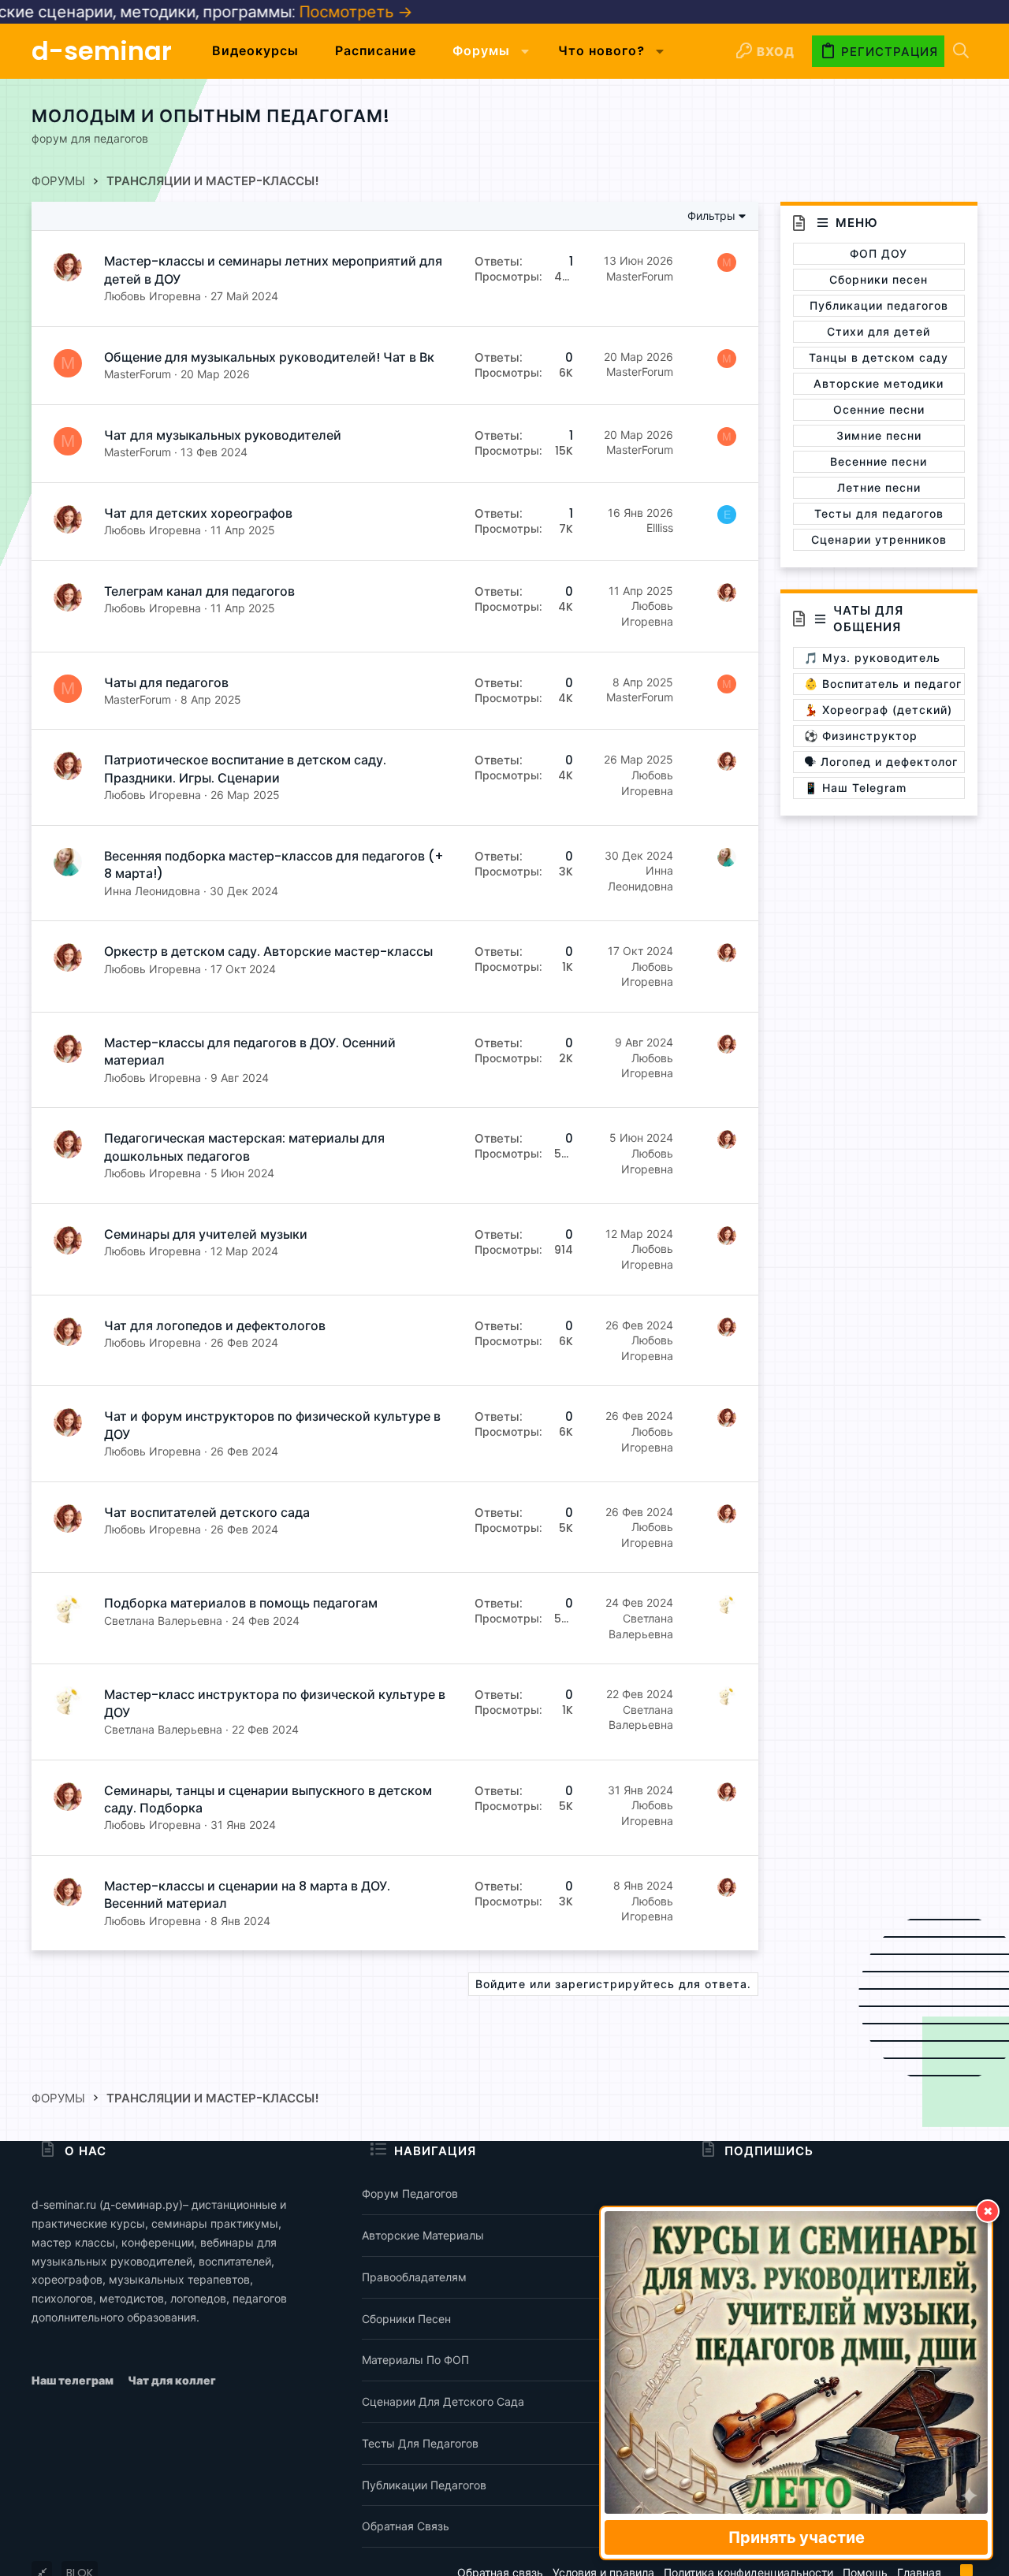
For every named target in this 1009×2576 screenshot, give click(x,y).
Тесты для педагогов (420, 2443)
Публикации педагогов (424, 2485)
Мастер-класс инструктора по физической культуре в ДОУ (275, 1703)
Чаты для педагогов (166, 683)
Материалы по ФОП (415, 2360)
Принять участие (797, 2537)
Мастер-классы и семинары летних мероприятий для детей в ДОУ (273, 270)
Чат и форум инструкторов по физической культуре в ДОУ (272, 1425)
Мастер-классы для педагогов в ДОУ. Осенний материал (250, 1052)
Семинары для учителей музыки (206, 1234)
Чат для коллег (172, 2380)
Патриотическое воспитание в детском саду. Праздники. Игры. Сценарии (245, 769)
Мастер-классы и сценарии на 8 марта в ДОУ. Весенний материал (247, 1895)
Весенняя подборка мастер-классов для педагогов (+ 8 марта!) (274, 865)
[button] (525, 51)
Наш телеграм (74, 2380)
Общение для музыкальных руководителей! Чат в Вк (269, 357)
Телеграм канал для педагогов (199, 591)
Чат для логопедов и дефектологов (215, 1326)
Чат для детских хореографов (198, 513)
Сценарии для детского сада (443, 2401)
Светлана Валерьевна (163, 1621)
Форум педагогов (410, 2193)
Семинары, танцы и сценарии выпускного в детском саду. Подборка (268, 1799)
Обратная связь (406, 2526)
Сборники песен (406, 2319)
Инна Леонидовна (152, 891)
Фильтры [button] (711, 216)
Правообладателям (414, 2277)
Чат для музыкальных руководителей (223, 435)
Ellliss (660, 528)
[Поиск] (961, 52)
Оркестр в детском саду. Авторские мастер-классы (268, 952)
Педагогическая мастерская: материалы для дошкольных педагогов (244, 1147)
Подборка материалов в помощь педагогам (241, 1603)
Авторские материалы (423, 2235)
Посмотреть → (273, 12)
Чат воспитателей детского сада (207, 1513)
